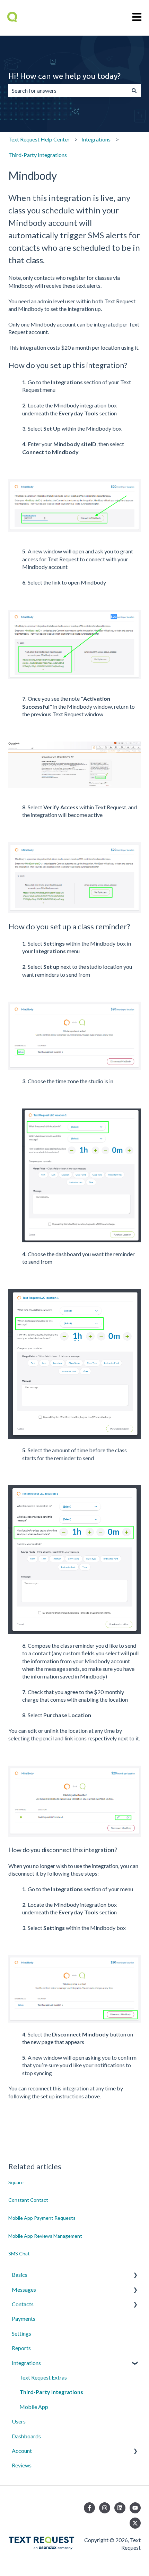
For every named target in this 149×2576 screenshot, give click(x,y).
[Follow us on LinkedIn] (120, 2508)
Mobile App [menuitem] (34, 2407)
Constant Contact (28, 2200)
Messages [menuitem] (24, 2289)
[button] (135, 2275)
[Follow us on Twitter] (135, 2523)
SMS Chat (19, 2253)
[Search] (134, 91)
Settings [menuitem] (21, 2333)
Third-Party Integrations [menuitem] (51, 2392)
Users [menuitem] (19, 2421)
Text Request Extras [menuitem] (43, 2377)
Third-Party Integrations (38, 155)
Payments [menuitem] (24, 2319)
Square (16, 2182)
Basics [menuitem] (20, 2275)
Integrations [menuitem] (26, 2363)
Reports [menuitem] (21, 2348)
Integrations (96, 139)
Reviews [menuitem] (22, 2465)
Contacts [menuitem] (23, 2304)
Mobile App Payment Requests (42, 2218)
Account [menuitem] (22, 2451)
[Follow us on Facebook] (89, 2508)
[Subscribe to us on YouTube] (135, 2508)
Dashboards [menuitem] (26, 2436)
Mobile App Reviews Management (45, 2236)
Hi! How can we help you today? (64, 76)
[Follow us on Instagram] (105, 2508)
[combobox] (68, 91)
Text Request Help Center (39, 139)
